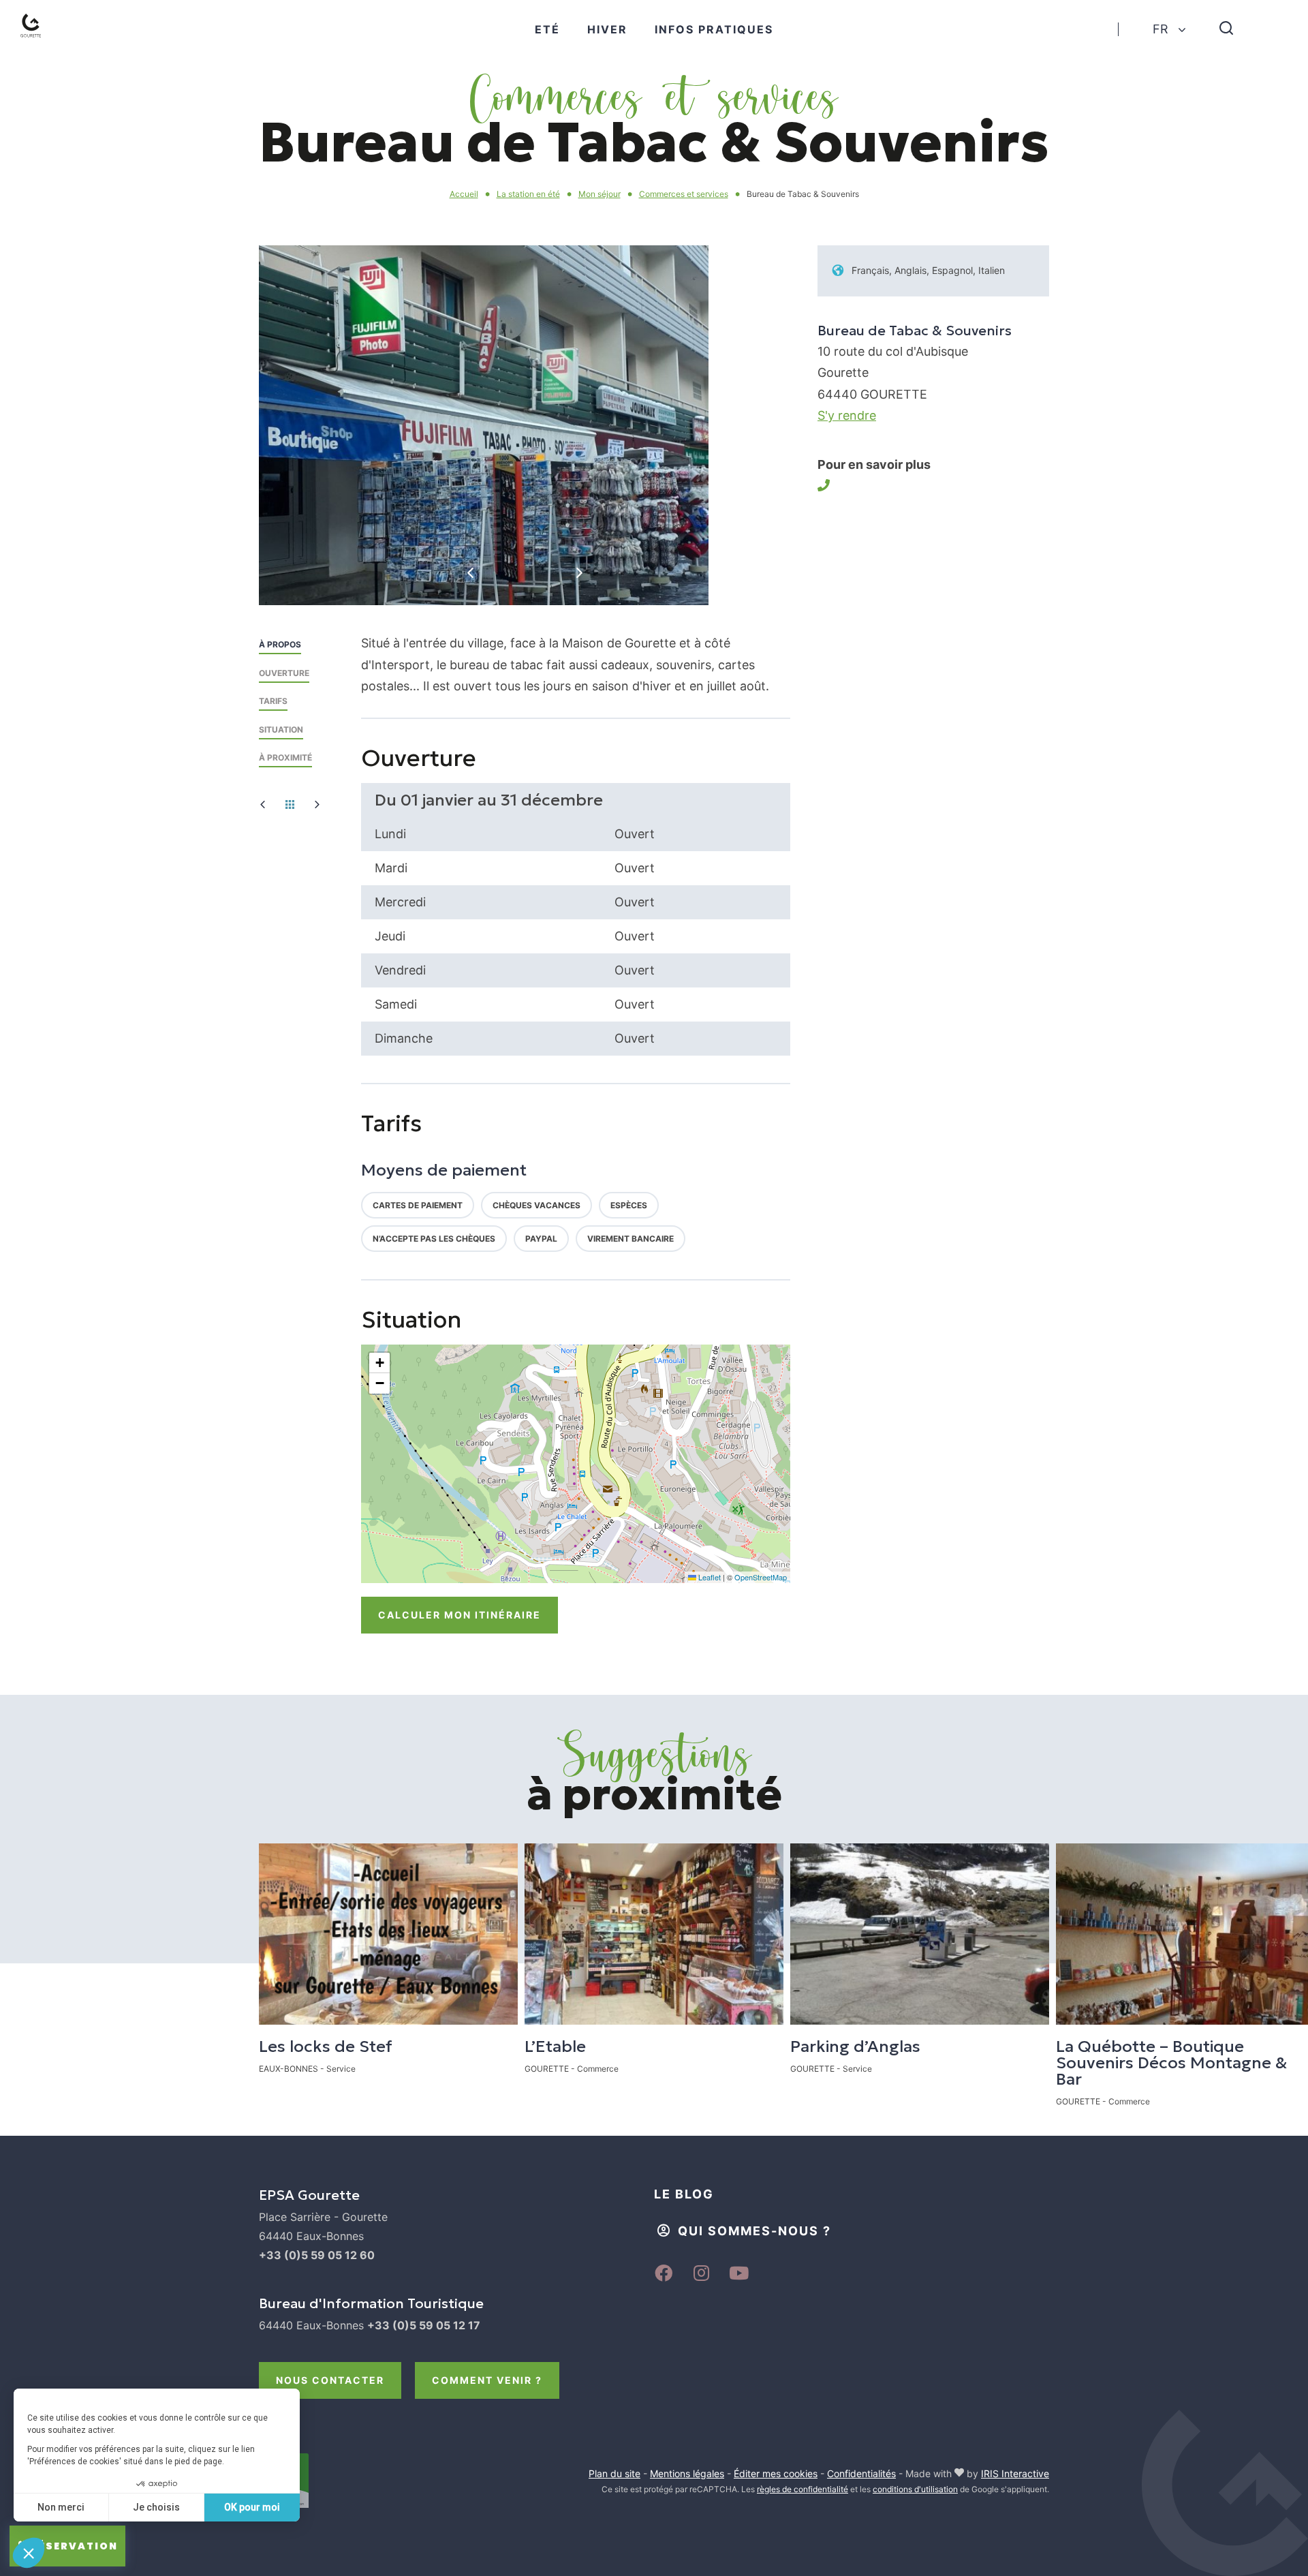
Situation (281, 730)
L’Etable (555, 2046)
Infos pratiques (714, 29)
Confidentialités (861, 2473)
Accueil (464, 194)
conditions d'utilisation (915, 2489)
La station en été (528, 194)
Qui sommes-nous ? (754, 2231)
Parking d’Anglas (855, 2046)
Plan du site (614, 2473)
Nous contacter (330, 2380)
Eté (547, 29)
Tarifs (273, 701)
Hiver (607, 29)
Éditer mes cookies (776, 2473)
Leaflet (708, 1577)
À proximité (285, 757)
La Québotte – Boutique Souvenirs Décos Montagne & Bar (1172, 2063)
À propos (280, 644)
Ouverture (284, 673)
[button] (379, 1363)
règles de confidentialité (803, 2489)
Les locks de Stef (326, 2046)
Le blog (684, 2194)
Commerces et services (684, 194)
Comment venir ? (487, 2380)
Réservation (74, 2546)
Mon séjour (599, 194)
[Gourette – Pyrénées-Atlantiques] (45, 42)
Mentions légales (687, 2473)
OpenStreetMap (761, 1577)
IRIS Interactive (1015, 2473)
